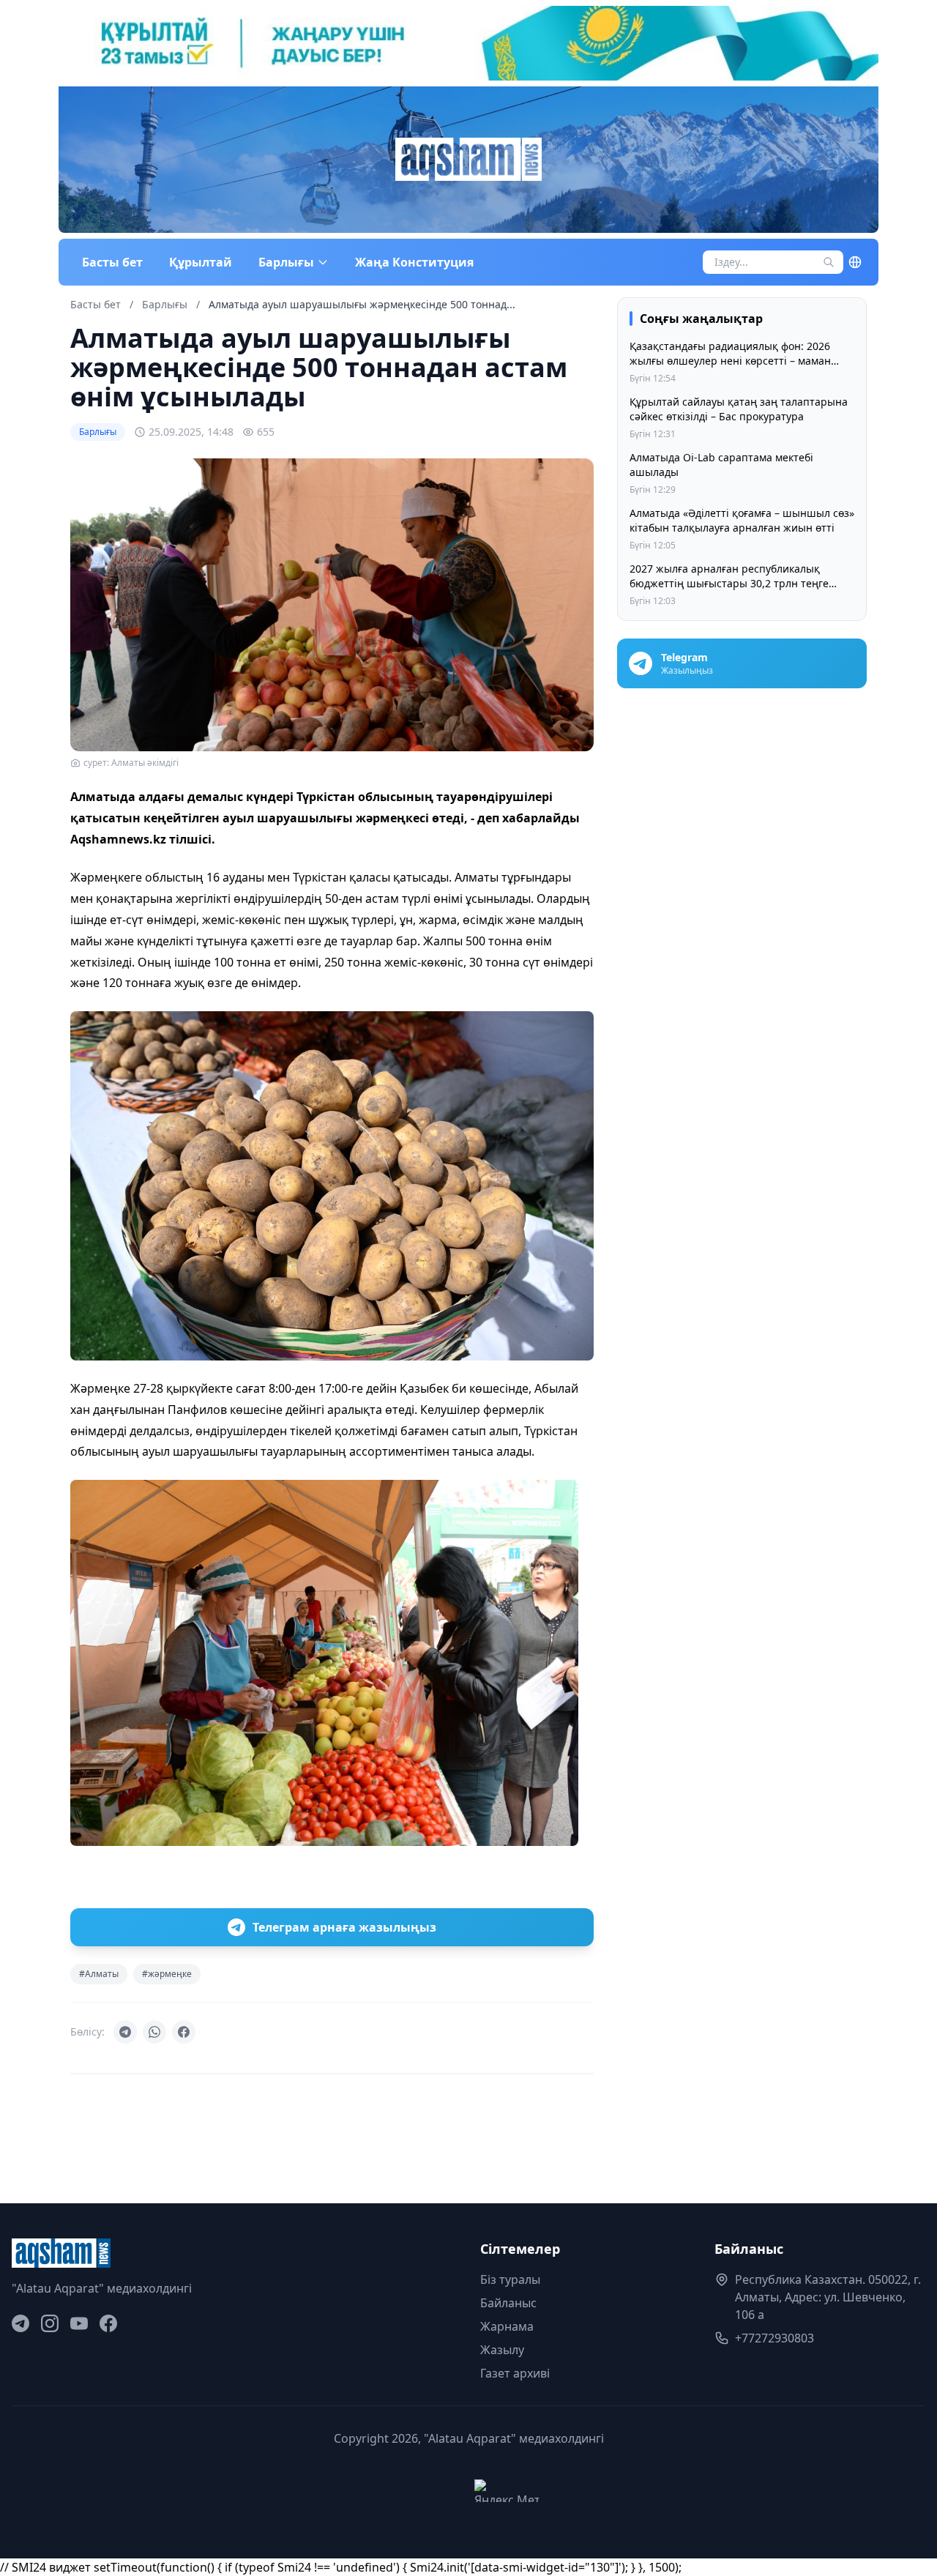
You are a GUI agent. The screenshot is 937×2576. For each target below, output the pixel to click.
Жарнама (507, 2326)
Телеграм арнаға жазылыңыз (344, 1927)
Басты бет (112, 262)
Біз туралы (510, 2279)
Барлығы (166, 304)
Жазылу (502, 2350)
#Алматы (99, 1974)
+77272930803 (774, 2338)
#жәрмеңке (167, 1974)
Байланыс (508, 2303)
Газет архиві (515, 2373)
